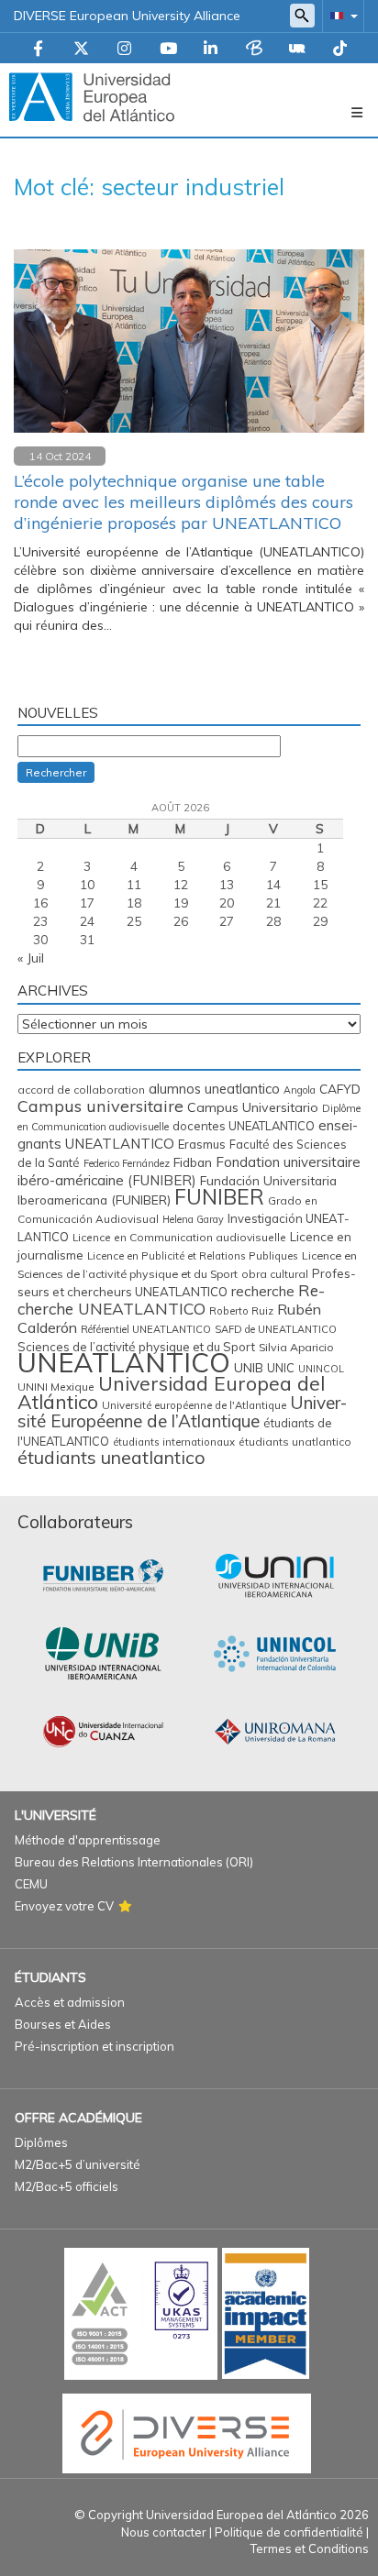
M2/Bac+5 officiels (67, 2186)
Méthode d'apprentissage (88, 1840)
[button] (340, 15)
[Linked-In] (211, 50)
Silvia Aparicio (296, 1347)
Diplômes (41, 2142)
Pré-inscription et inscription (94, 2046)
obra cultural (275, 1274)
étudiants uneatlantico (111, 1457)
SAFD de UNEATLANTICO (276, 1329)
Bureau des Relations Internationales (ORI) (134, 1862)
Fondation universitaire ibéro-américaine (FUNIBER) (189, 1171)
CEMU (31, 1884)
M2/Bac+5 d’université (78, 2164)
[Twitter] (81, 50)
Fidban (193, 1162)
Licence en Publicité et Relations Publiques (193, 1256)
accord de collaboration (81, 1090)
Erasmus (202, 1144)
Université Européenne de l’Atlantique (182, 1412)
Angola (300, 1090)
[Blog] (254, 50)
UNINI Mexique (56, 1387)
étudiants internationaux (174, 1442)
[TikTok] (340, 50)
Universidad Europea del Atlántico (171, 1393)
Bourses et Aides (63, 2024)
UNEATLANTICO (124, 1362)
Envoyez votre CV (64, 1906)
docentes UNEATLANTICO (244, 1126)
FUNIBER (219, 1197)
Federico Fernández (127, 1163)
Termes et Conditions (310, 2548)
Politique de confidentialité (289, 2532)
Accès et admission (70, 2002)
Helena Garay (193, 1219)
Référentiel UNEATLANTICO (146, 1329)
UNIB (249, 1367)
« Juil (31, 958)
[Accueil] (92, 96)
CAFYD (340, 1089)
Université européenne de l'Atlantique (194, 1405)
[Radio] (297, 50)
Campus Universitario (253, 1107)
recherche (263, 1291)
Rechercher (56, 772)
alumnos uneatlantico (214, 1089)
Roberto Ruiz (241, 1311)
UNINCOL (321, 1369)
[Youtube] (168, 50)
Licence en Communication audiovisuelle (179, 1237)
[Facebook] (38, 50)
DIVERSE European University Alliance (127, 16)
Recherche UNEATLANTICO (171, 1299)
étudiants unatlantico (295, 1442)
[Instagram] (124, 50)
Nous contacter (164, 2532)
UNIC (281, 1368)
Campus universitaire (100, 1106)
